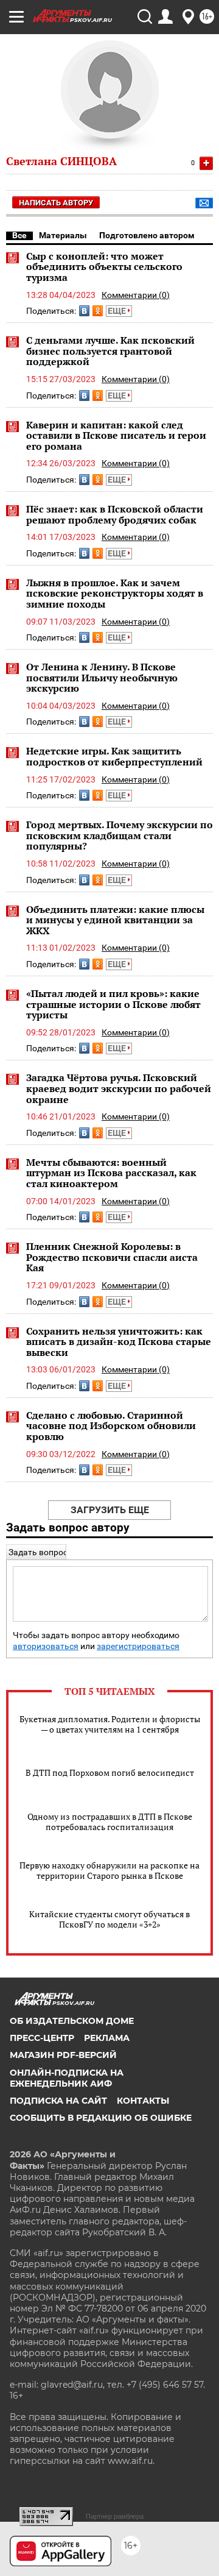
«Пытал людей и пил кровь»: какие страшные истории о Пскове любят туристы (113, 1004)
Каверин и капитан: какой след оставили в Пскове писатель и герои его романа (116, 435)
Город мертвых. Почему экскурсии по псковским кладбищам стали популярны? (120, 835)
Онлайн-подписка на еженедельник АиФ (67, 2078)
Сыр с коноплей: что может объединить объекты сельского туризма (104, 267)
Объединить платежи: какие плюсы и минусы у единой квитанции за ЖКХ (115, 920)
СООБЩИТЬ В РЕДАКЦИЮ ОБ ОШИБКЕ (101, 2118)
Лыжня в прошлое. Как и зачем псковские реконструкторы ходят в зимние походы (115, 593)
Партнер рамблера (115, 2516)
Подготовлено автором (147, 235)
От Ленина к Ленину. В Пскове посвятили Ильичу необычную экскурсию (102, 677)
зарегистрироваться (138, 1646)
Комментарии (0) (136, 295)
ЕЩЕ (118, 311)
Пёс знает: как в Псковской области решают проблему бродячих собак (115, 514)
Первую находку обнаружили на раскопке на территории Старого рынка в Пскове (109, 1870)
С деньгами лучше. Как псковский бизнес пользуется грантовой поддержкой (110, 351)
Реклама (107, 2038)
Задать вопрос (38, 1552)
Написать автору (56, 203)
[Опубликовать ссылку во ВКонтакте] (84, 311)
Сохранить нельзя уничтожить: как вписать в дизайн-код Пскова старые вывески (119, 1342)
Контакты (143, 2101)
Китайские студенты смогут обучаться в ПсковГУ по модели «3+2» (109, 1919)
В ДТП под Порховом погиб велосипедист (110, 1772)
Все (19, 235)
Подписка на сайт (58, 2101)
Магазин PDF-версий (63, 2055)
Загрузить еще (110, 1510)
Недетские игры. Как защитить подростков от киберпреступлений (114, 756)
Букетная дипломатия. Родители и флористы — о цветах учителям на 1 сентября (110, 1724)
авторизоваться (46, 1646)
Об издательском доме (72, 2021)
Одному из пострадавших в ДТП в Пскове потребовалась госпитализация (110, 1822)
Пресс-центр (42, 2038)
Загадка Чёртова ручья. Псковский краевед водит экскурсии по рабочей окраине (119, 1088)
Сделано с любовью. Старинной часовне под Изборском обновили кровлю (111, 1426)
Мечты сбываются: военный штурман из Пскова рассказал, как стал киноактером (111, 1173)
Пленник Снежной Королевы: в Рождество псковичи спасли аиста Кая (112, 1257)
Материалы (63, 235)
